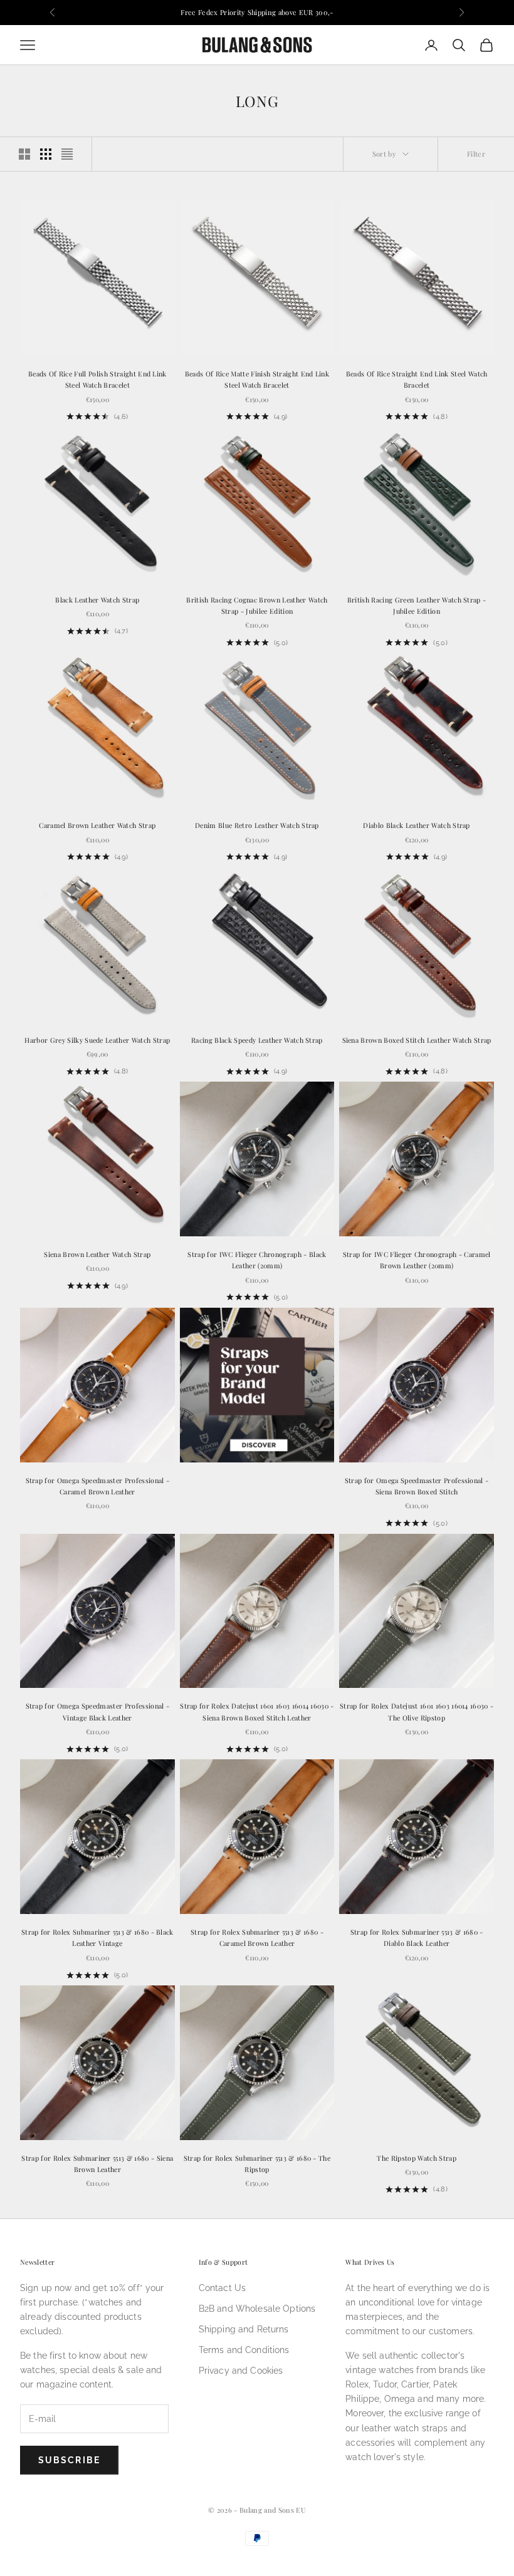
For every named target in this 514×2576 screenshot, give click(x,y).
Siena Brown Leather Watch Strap (97, 1254)
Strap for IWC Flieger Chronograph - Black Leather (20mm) (257, 1260)
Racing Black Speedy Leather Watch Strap (257, 1040)
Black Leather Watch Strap (97, 600)
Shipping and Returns (244, 2329)
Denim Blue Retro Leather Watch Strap (257, 825)
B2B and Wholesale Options (257, 2309)
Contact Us (222, 2288)
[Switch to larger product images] (24, 154)
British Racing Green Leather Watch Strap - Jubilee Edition (417, 605)
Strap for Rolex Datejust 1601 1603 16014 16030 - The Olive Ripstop (417, 1711)
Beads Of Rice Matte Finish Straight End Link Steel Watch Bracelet (257, 379)
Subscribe (69, 2460)
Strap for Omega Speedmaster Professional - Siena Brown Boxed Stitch (417, 1486)
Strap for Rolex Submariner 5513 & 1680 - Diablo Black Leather (417, 1937)
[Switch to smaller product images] (46, 154)
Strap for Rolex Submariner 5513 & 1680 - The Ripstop (257, 2164)
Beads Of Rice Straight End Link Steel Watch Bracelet (417, 379)
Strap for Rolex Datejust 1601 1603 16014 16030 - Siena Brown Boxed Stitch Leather (257, 1711)
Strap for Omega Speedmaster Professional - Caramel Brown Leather (98, 1486)
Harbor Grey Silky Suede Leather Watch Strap (97, 1040)
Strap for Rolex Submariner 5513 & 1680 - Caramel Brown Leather (257, 1937)
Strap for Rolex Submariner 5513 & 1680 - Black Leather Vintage (97, 1937)
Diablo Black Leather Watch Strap (416, 825)
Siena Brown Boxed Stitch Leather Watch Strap (417, 1040)
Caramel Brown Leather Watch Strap (97, 825)
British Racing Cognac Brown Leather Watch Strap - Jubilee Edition (257, 605)
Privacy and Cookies (241, 2371)
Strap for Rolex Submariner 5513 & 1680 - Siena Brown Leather (97, 2164)
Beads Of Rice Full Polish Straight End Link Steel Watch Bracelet (97, 379)
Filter (476, 154)
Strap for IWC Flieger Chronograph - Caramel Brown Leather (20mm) (417, 1260)
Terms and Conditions (244, 2350)
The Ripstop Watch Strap (416, 2158)
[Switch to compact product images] (67, 154)
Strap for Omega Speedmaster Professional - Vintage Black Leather (98, 1711)
